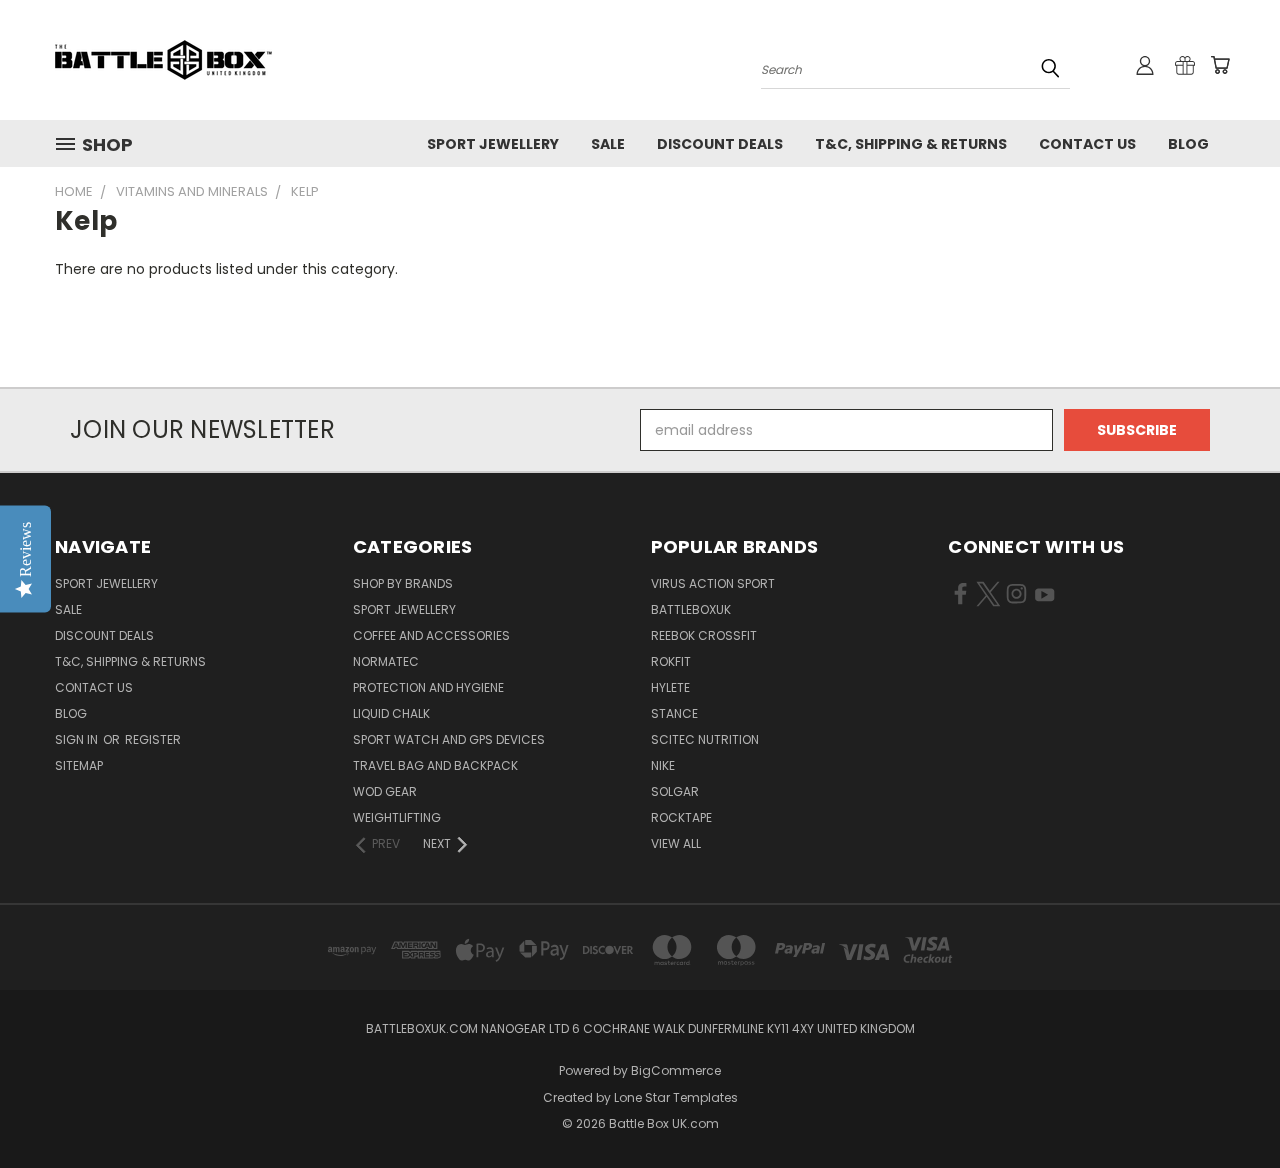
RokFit (671, 661)
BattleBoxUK (691, 609)
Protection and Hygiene (428, 687)
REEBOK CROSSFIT (704, 635)
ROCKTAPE (681, 817)
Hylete (670, 687)
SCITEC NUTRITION (705, 739)
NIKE (663, 765)
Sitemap (79, 765)
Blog (1188, 144)
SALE (608, 144)
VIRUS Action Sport (713, 583)
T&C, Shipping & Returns (911, 144)
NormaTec (386, 661)
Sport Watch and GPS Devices (449, 739)
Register (153, 739)
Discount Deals (720, 144)
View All (676, 843)
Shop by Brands (403, 583)
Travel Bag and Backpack (435, 765)
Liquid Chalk (391, 713)
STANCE (674, 713)
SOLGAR (675, 791)
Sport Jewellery (493, 144)
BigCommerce (676, 1070)
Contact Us (1087, 144)
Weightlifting (397, 817)
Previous (1227, 1105)
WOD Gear (385, 791)
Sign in (78, 739)
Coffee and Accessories (431, 635)
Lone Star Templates (676, 1097)
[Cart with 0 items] (1220, 65)
